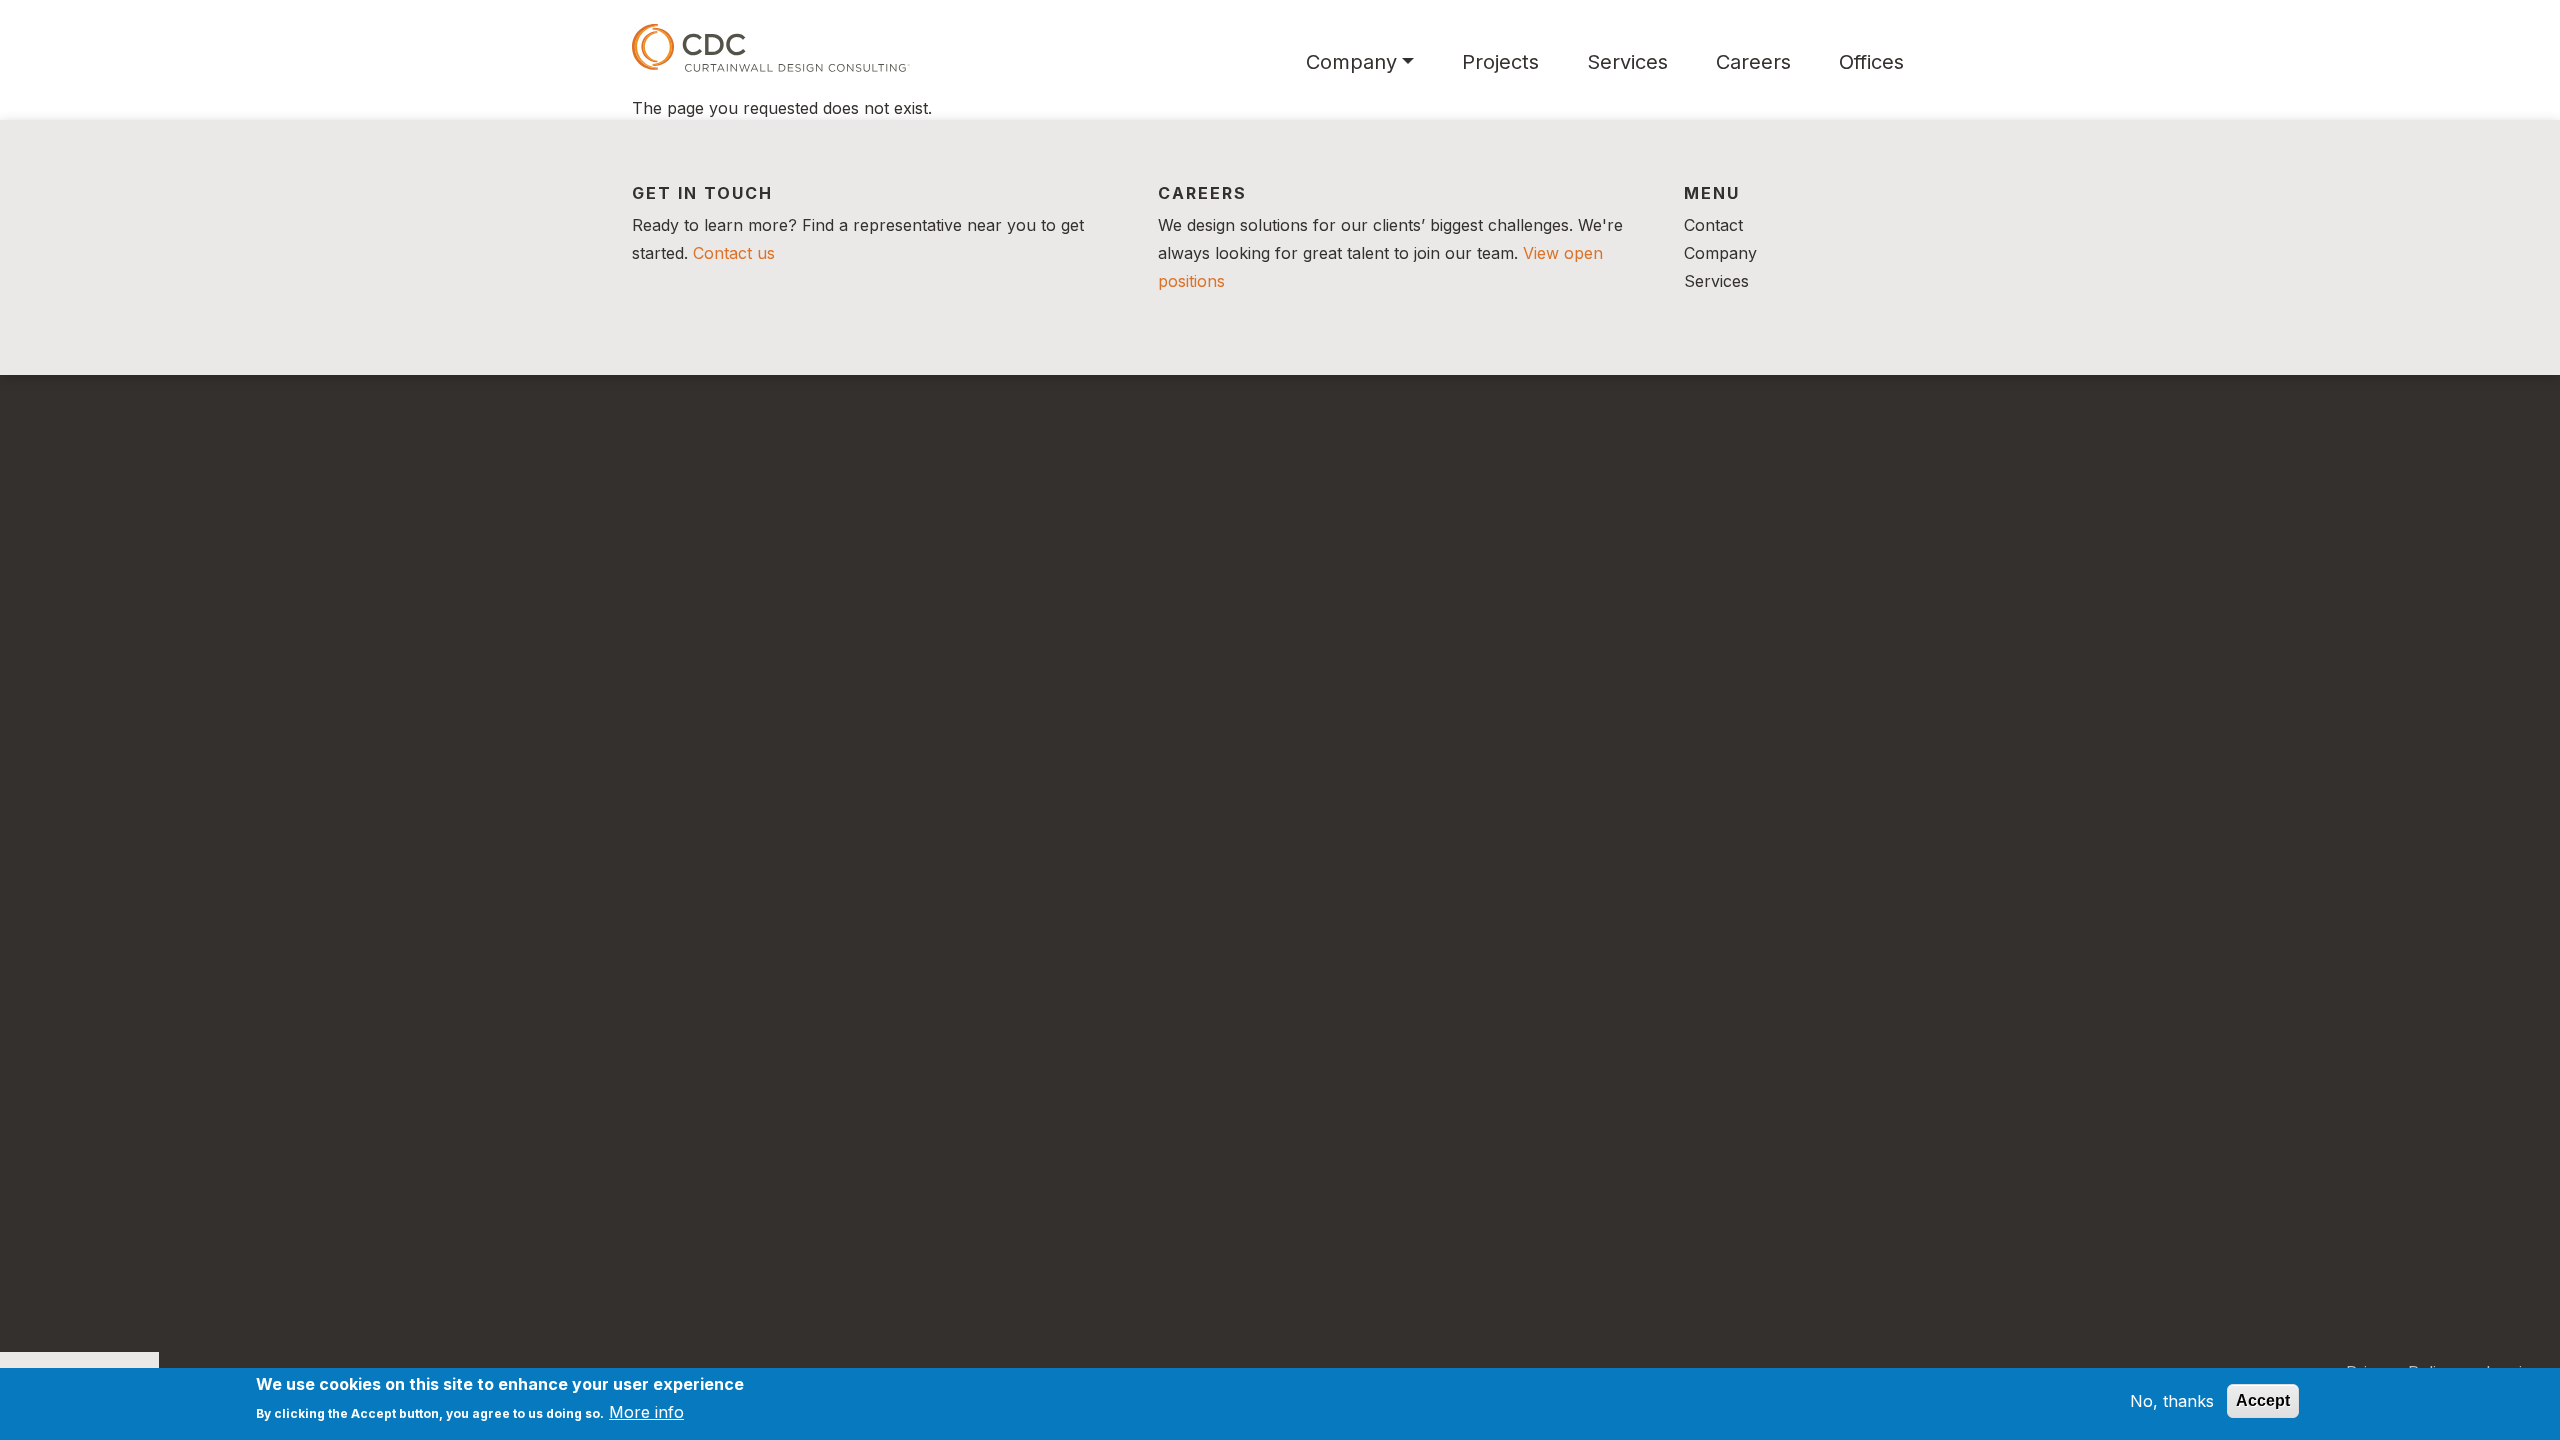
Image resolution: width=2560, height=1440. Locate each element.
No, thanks (2172, 1401)
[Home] (771, 48)
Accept (2263, 1400)
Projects (1500, 62)
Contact (1713, 225)
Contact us (734, 253)
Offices (1871, 62)
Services (1627, 62)
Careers (1753, 62)
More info (646, 1412)
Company (1351, 62)
